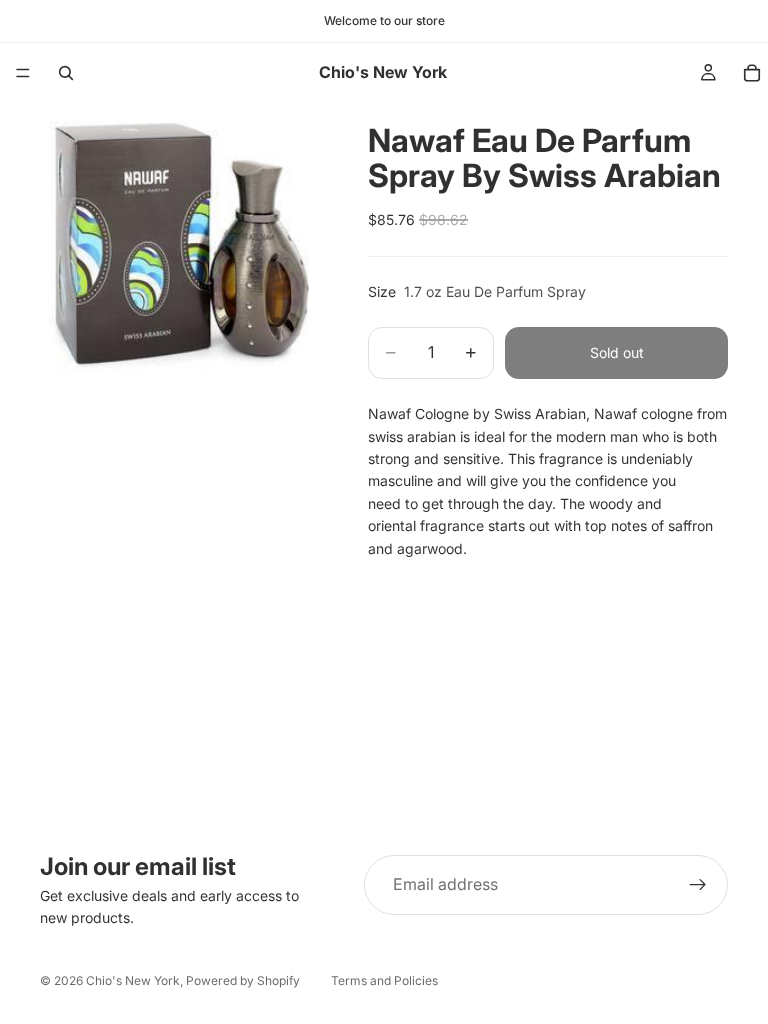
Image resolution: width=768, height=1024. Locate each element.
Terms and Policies (384, 980)
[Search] (66, 73)
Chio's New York (133, 980)
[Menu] (23, 73)
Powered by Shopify (243, 980)
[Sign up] (698, 885)
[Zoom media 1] (180, 243)
